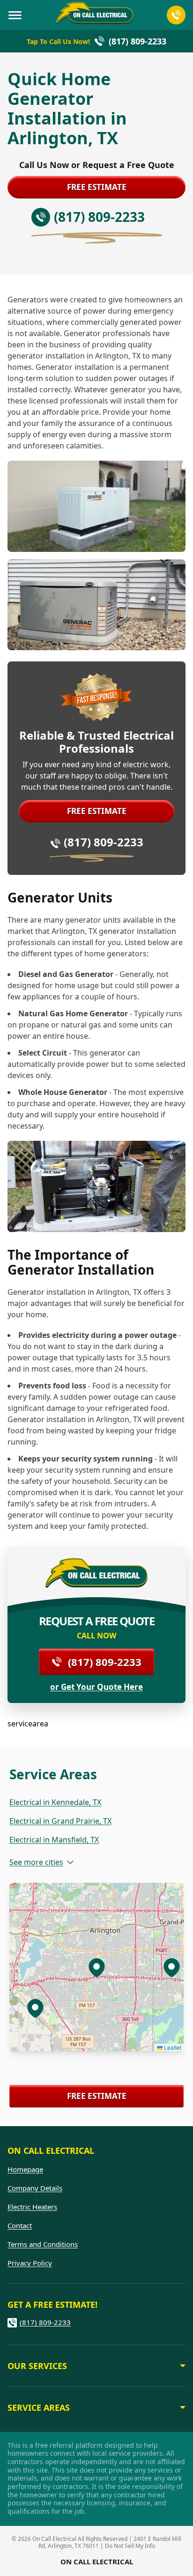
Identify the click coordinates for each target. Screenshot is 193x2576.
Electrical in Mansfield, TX (54, 1840)
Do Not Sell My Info (130, 2546)
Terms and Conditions (43, 2244)
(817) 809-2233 (104, 842)
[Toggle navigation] (15, 15)
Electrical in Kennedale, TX (55, 1802)
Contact (20, 2225)
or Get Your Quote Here (96, 1687)
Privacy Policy (30, 2263)
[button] (35, 2008)
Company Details (35, 2188)
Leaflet (172, 2047)
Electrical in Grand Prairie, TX (60, 1821)
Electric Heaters (32, 2207)
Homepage (25, 2169)
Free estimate (97, 187)
